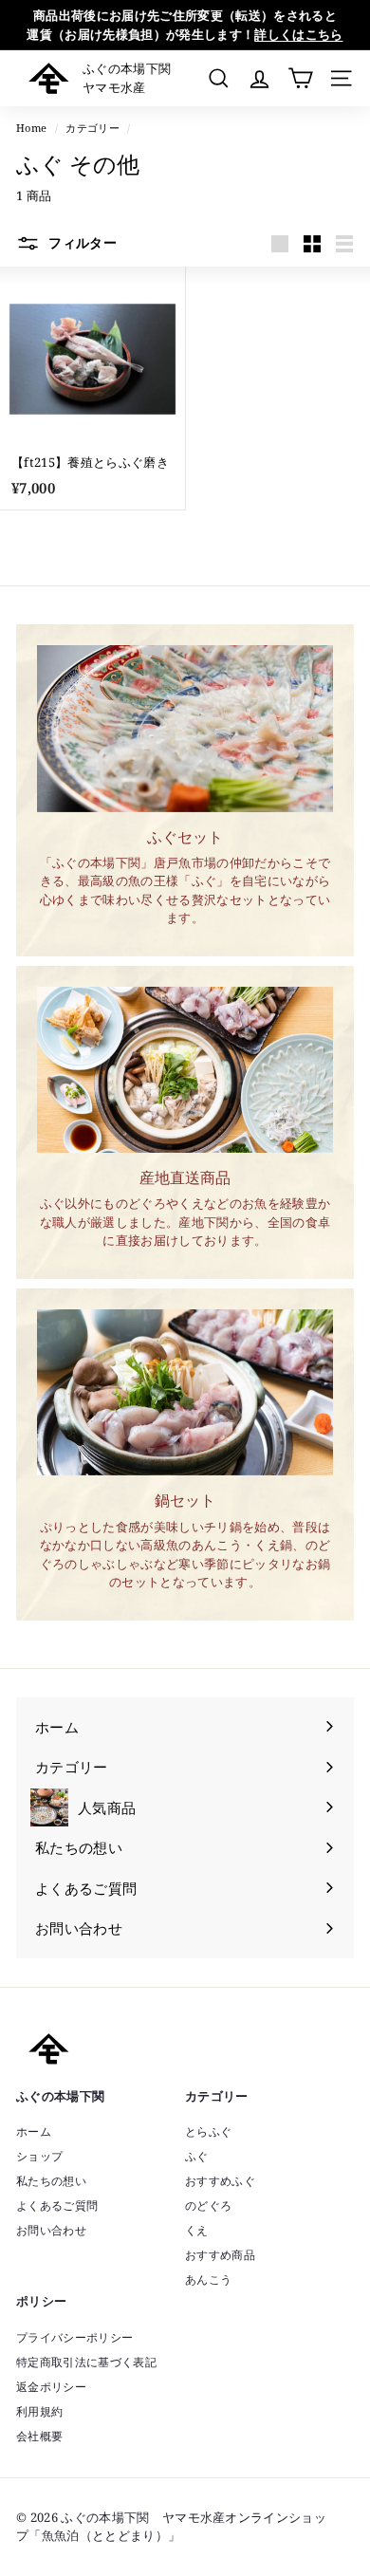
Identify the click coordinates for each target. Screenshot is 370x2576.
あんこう (208, 2279)
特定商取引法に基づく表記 (86, 2362)
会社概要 (39, 2436)
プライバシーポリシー (74, 2337)
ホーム (34, 2131)
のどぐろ (208, 2205)
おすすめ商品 (220, 2255)
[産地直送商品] (185, 1070)
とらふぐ (208, 2131)
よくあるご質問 (57, 2205)
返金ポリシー (51, 2387)
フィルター (81, 242)
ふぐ (197, 2156)
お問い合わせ (51, 2230)
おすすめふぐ (220, 2181)
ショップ (39, 2156)
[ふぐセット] (185, 729)
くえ (197, 2230)
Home (31, 128)
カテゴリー (92, 128)
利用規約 (39, 2411)
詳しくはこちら (298, 34)
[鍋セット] (185, 1393)
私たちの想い (51, 2181)
